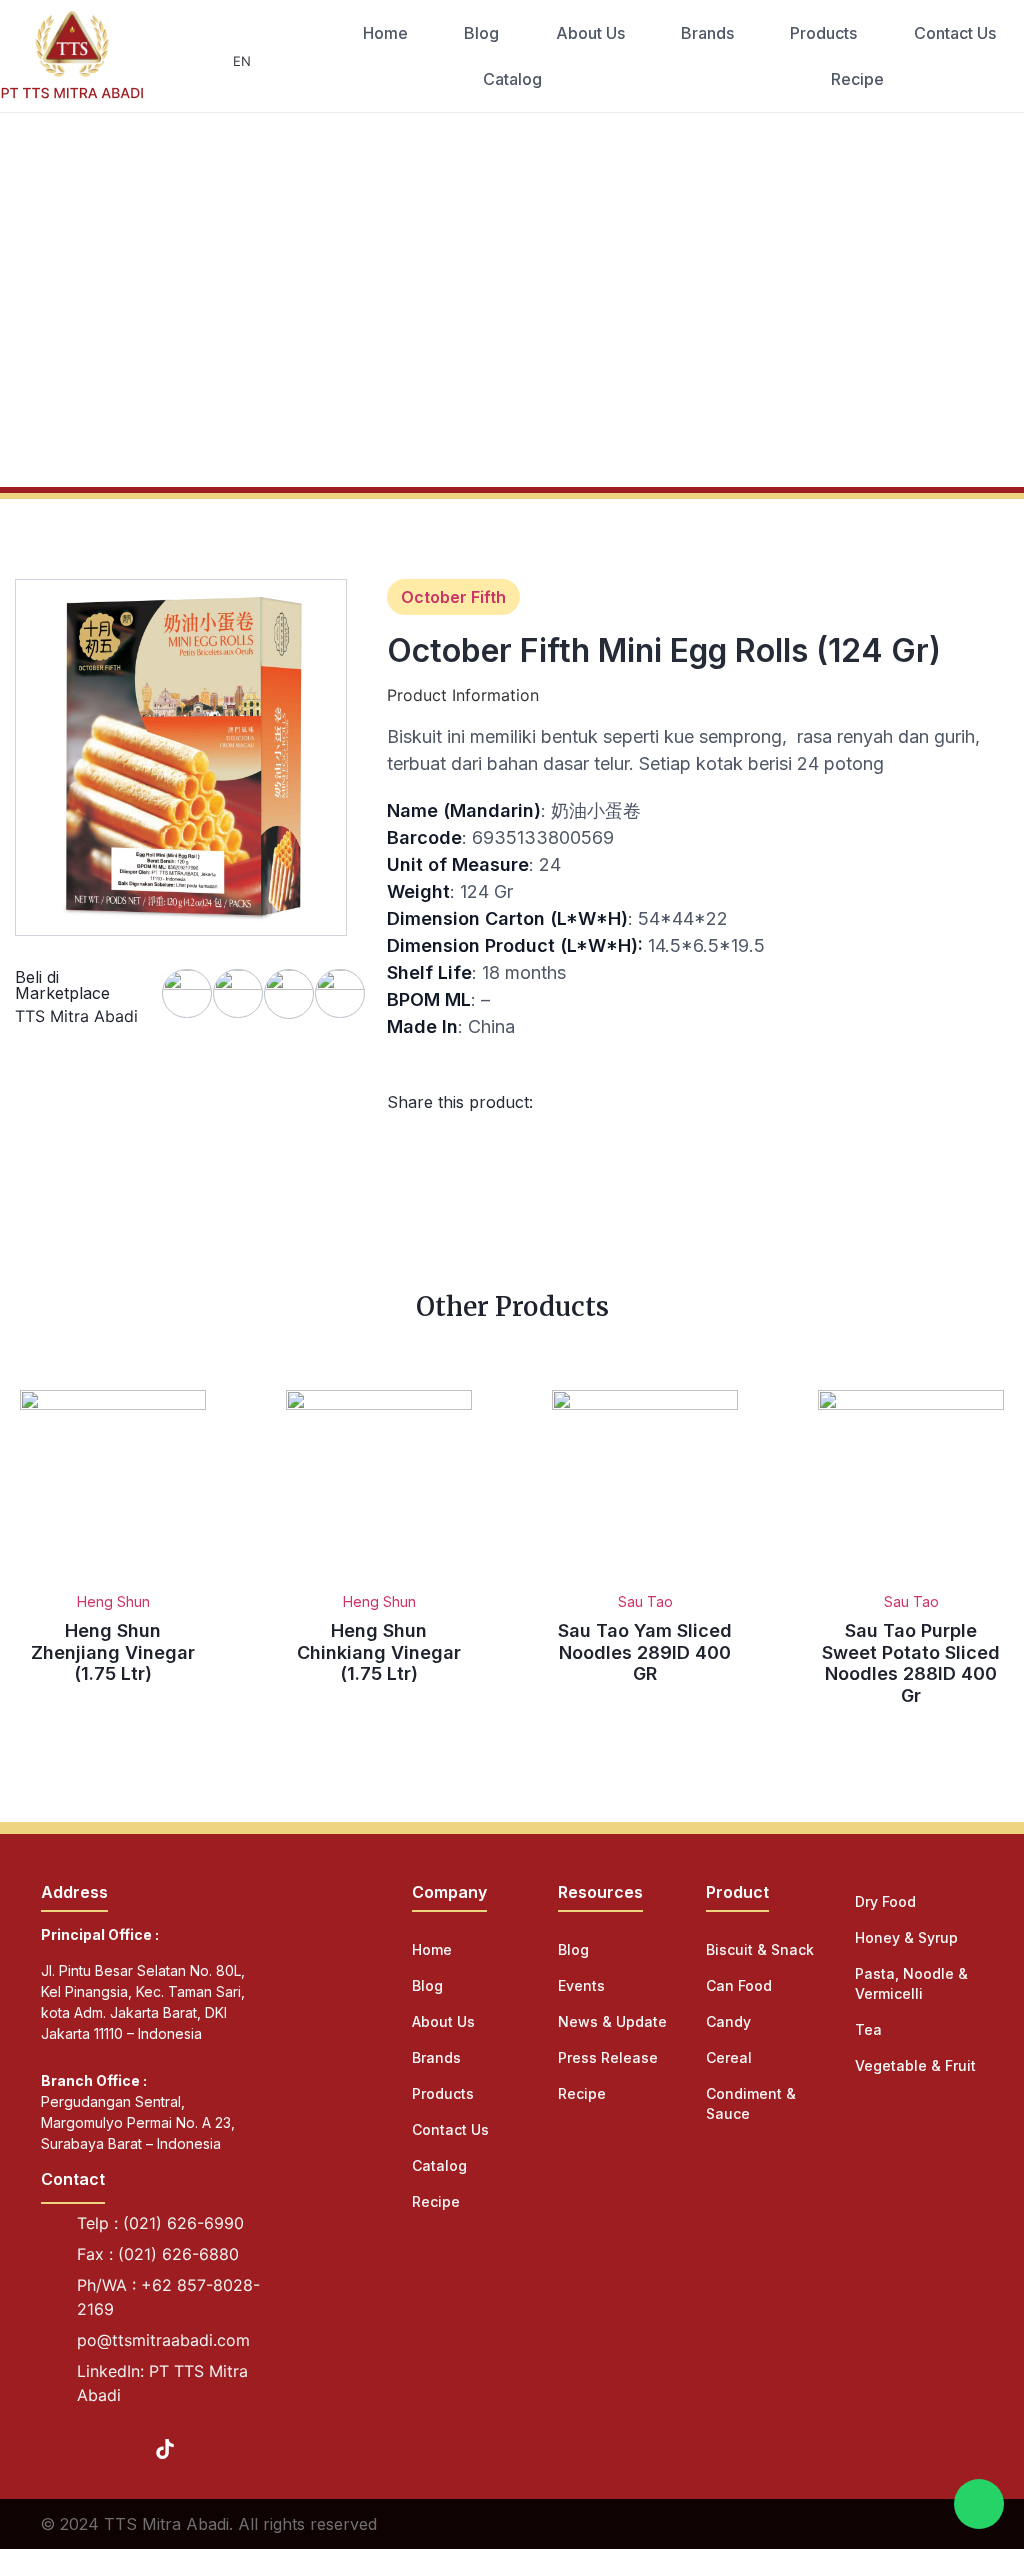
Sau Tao (645, 1601)
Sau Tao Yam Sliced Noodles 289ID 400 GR (645, 1652)
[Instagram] (89, 2449)
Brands (707, 33)
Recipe (857, 79)
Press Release (608, 2057)
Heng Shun (113, 1601)
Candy (728, 2021)
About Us (590, 33)
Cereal (729, 2057)
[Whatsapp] (979, 2504)
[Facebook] (51, 2449)
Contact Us (955, 33)
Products (823, 33)
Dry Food (885, 1901)
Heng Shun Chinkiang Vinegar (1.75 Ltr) (379, 1652)
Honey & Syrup (906, 1937)
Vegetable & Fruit (915, 2065)
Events (581, 1985)
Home (385, 33)
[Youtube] (127, 2449)
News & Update (612, 2021)
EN (242, 61)
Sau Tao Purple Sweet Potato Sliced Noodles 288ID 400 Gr (911, 1663)
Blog (481, 33)
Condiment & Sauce (751, 2103)
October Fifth (453, 597)
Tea (868, 2029)
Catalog (512, 79)
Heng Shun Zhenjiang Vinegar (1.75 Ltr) (113, 1652)
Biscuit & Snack (760, 1949)
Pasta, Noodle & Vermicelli (911, 1983)
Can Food (739, 1985)
